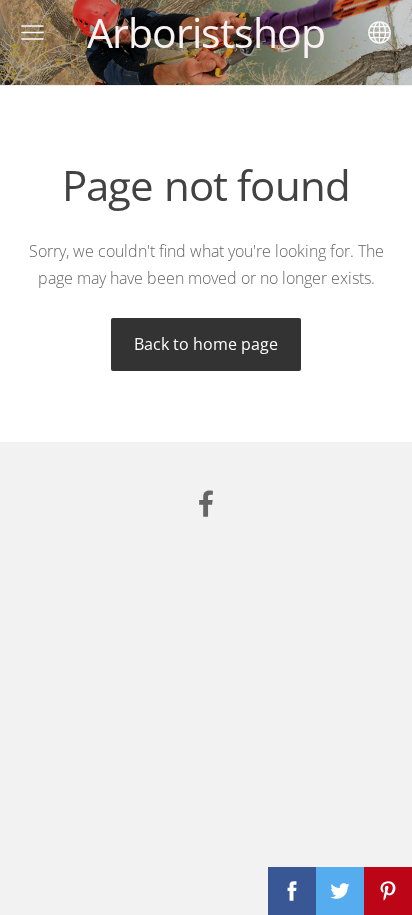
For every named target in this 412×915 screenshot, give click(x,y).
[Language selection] (379, 32)
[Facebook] (206, 503)
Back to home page (206, 344)
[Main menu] (32, 32)
